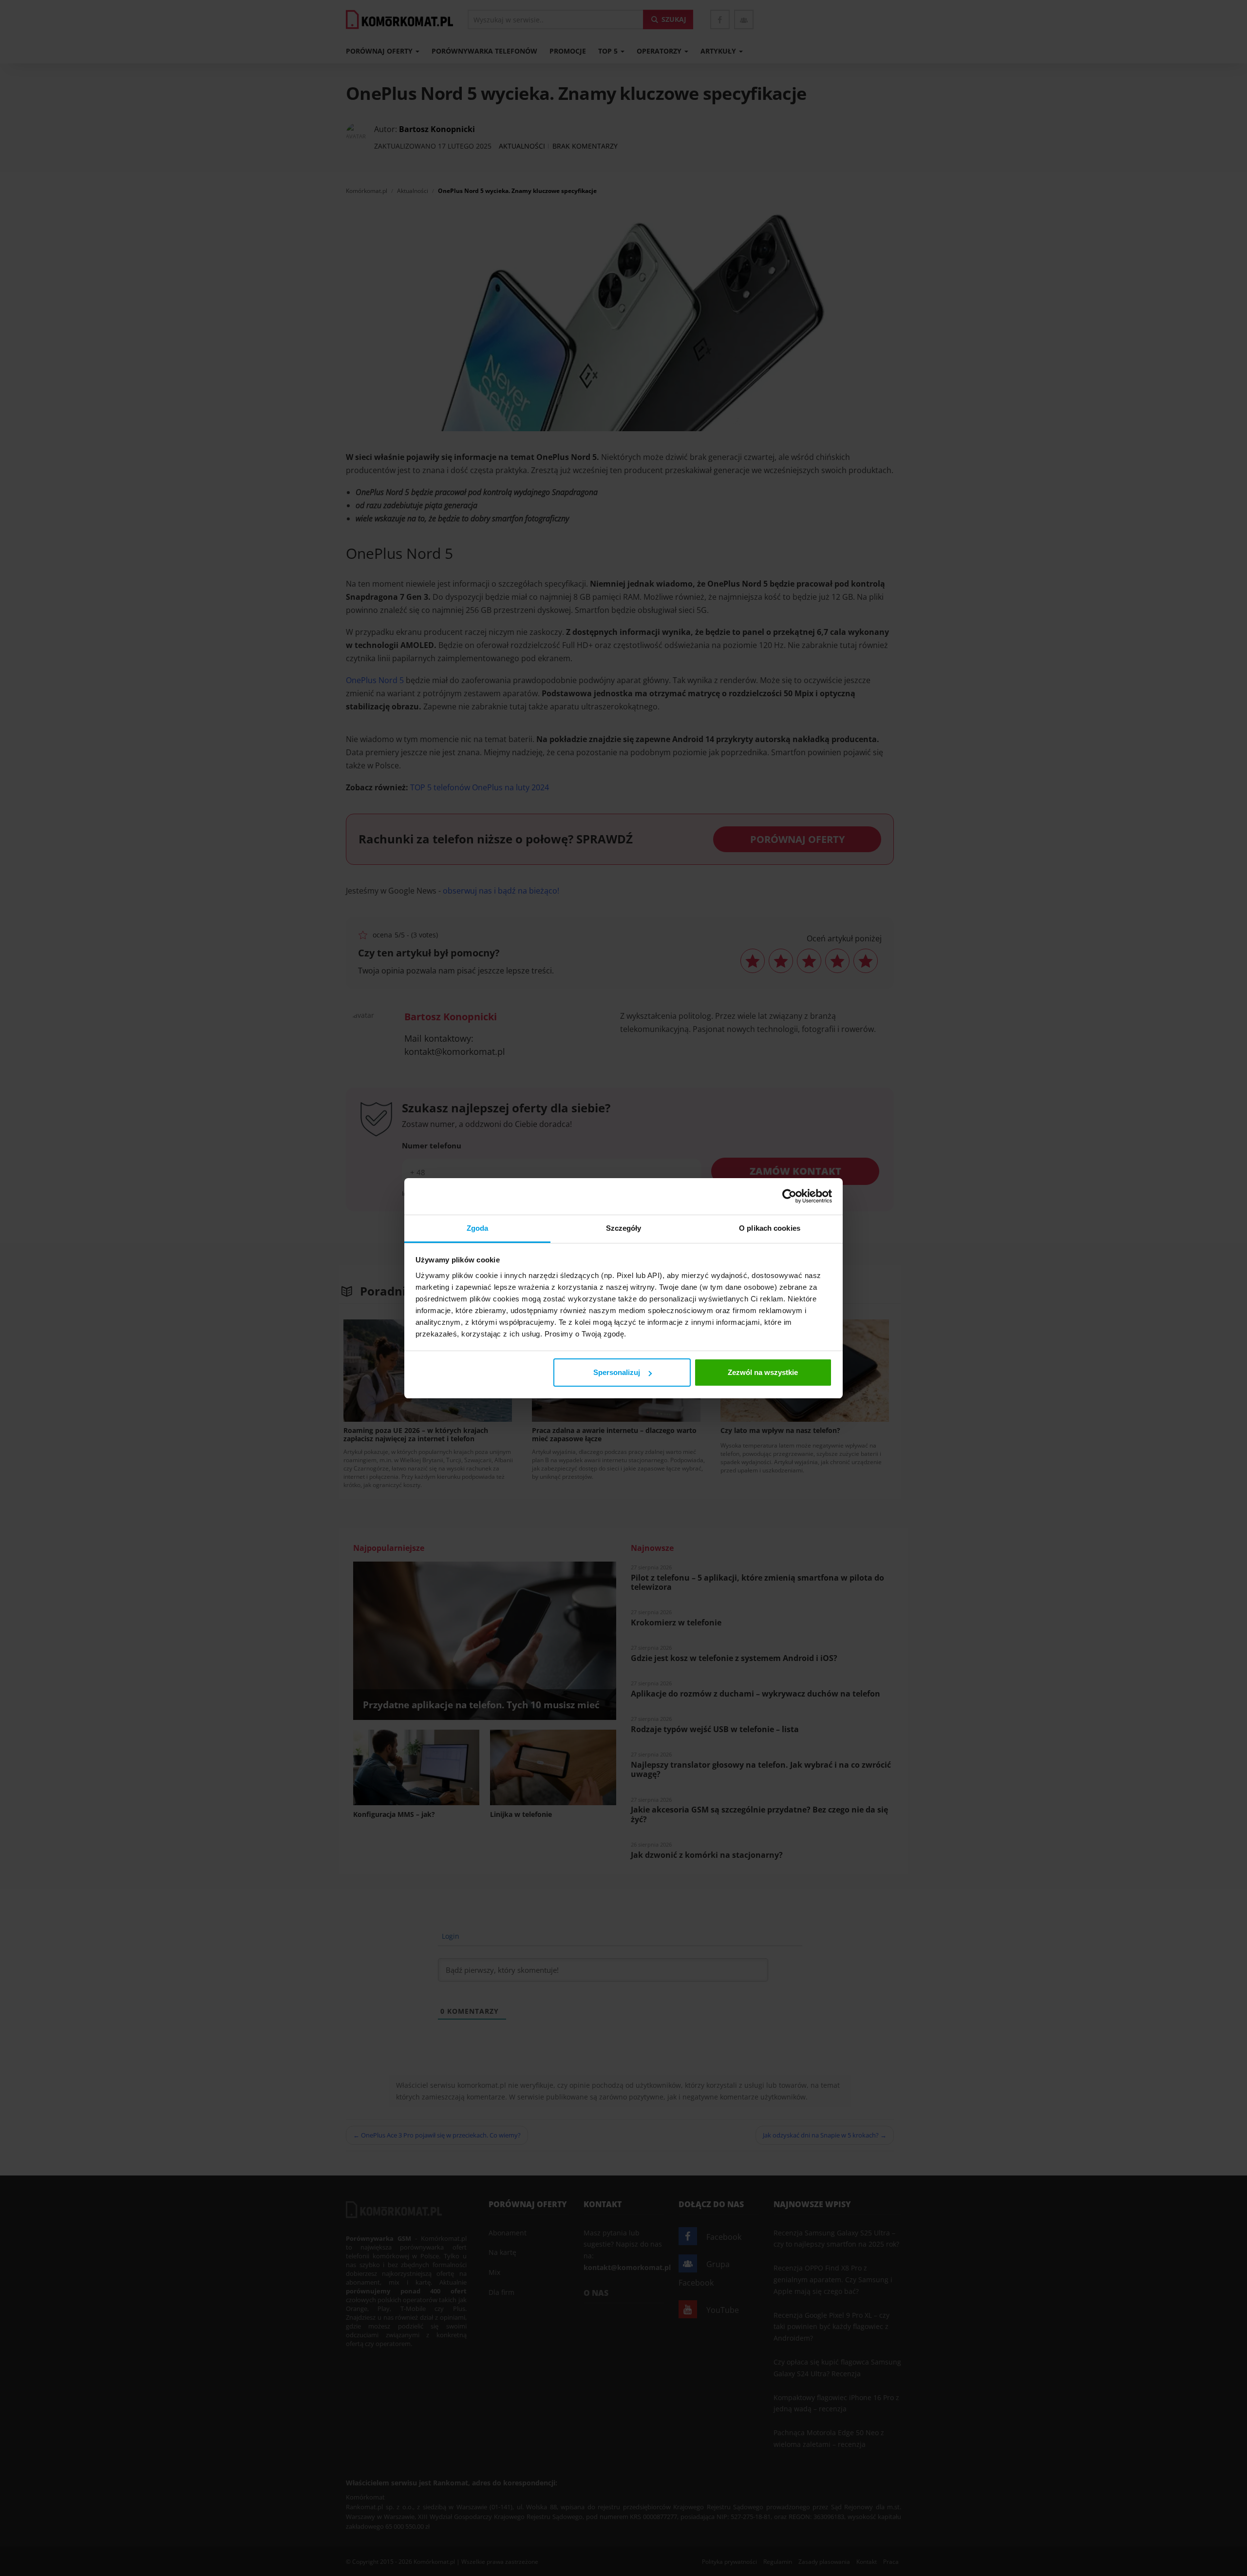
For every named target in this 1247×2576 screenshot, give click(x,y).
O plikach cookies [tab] (770, 1228)
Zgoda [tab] (478, 1228)
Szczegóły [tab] (624, 1228)
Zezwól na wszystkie (763, 1372)
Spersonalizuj (617, 1372)
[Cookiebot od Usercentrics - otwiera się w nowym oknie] (789, 1196)
